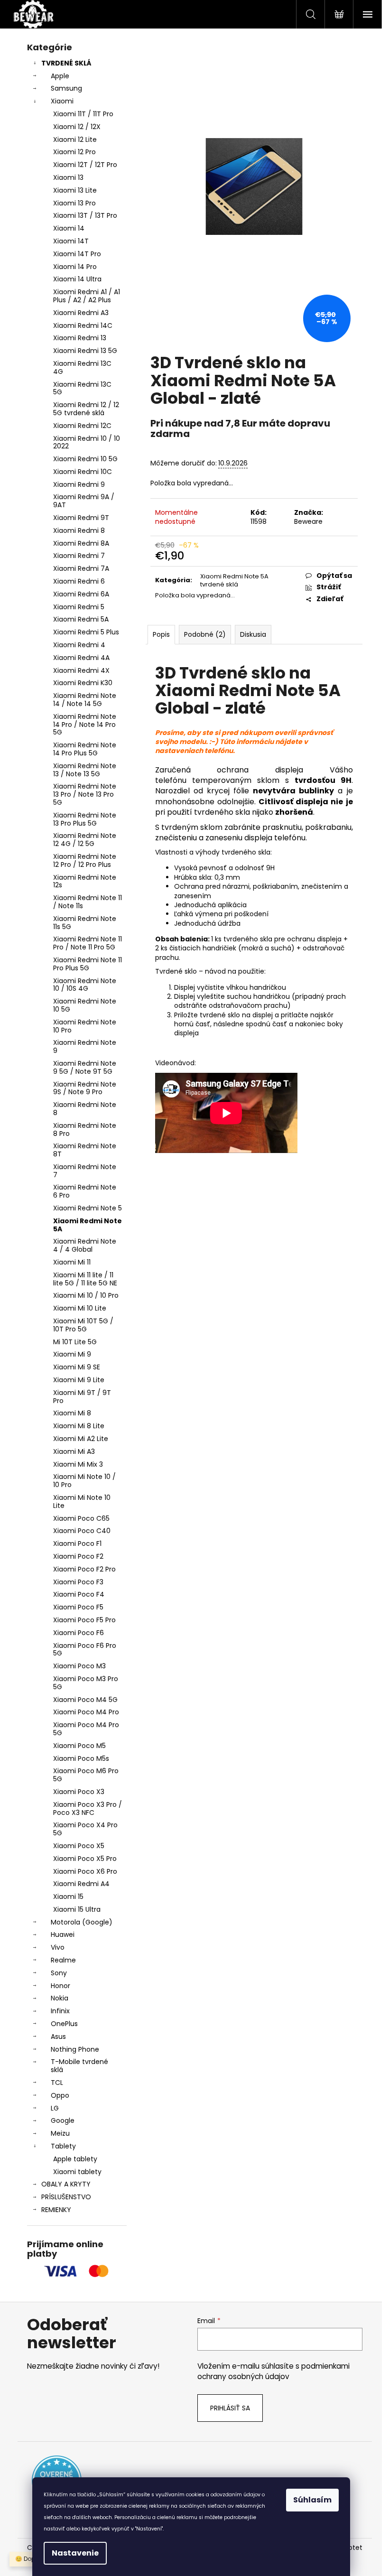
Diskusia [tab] (253, 634)
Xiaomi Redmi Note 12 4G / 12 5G (85, 840)
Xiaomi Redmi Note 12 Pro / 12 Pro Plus (85, 860)
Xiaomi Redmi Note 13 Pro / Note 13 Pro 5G (85, 794)
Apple (60, 76)
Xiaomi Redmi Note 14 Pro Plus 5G (85, 749)
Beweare (308, 521)
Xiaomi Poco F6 (79, 1633)
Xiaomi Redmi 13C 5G (82, 388)
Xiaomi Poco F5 (78, 1607)
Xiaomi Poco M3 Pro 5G (86, 1683)
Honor (60, 1986)
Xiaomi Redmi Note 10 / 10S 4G (85, 985)
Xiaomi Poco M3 (79, 1666)
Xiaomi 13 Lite (75, 190)
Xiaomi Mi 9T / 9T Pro (82, 1397)
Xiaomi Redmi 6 (79, 581)
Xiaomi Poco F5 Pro (84, 1620)
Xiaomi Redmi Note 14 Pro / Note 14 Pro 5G (85, 725)
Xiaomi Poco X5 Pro (85, 1859)
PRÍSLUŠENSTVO (66, 2197)
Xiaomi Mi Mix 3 (78, 1464)
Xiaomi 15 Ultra (77, 1909)
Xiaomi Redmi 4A (81, 658)
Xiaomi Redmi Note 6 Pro (85, 1191)
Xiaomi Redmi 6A (81, 594)
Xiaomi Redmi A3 (81, 313)
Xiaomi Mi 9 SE (77, 1367)
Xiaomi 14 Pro (75, 267)
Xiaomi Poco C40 (82, 1531)
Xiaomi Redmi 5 (79, 607)
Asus (58, 2037)
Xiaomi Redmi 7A (81, 568)
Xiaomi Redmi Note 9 (85, 1046)
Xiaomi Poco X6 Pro (85, 1871)
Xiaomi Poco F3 (78, 1582)
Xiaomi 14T (71, 241)
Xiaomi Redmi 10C (83, 472)
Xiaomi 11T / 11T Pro (83, 114)
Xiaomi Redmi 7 (79, 556)
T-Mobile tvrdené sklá (79, 2066)
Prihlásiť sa (230, 2408)
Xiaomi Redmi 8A (81, 543)
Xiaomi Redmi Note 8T (85, 1150)
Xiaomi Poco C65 (81, 1518)
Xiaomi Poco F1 (77, 1544)
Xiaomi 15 (68, 1897)
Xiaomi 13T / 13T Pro (85, 215)
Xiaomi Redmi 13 (80, 338)
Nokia (60, 1998)
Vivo (58, 1947)
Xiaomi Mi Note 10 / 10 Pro (84, 1481)
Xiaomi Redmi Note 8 (85, 1109)
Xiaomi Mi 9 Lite (79, 1380)
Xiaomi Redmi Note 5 (88, 1208)
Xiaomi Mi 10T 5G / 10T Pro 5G (83, 1325)
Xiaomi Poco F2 (78, 1556)
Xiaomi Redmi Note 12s (85, 881)
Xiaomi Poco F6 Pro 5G (85, 1650)
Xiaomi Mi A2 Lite (81, 1439)
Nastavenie (75, 2553)
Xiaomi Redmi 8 (79, 530)
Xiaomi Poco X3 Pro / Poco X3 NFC (88, 1809)
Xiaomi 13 (68, 177)
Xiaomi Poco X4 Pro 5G (85, 1829)
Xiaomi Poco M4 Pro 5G (86, 1729)
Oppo (60, 2095)
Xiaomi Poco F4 (79, 1594)
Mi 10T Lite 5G (75, 1342)
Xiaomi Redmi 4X (81, 670)
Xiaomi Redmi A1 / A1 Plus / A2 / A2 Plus (87, 296)
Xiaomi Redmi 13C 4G (82, 367)
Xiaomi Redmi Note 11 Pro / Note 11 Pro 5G (88, 943)
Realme (63, 1960)
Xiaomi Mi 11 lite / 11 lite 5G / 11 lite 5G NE (85, 1279)
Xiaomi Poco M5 (79, 1746)
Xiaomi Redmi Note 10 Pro (85, 1026)
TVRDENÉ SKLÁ (66, 63)
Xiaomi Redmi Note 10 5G (85, 1005)
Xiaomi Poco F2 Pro (84, 1569)
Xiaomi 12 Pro (74, 152)
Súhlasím (312, 2500)
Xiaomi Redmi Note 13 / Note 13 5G (85, 770)
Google (63, 2120)
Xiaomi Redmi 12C (82, 426)
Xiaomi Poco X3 (79, 1792)
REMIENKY (56, 2210)
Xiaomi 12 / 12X (77, 127)
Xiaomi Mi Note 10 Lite (82, 1502)
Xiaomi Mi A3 (74, 1451)
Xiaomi (62, 101)
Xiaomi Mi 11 (72, 1262)
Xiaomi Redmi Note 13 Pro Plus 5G (85, 819)
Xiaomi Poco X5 (79, 1846)
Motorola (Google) (82, 1922)
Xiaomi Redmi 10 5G (85, 459)
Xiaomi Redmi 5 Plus (86, 632)
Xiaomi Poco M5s (81, 1758)
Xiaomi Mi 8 (72, 1413)
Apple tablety (75, 2159)
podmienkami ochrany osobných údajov (273, 2371)
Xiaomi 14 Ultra (77, 279)
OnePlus (64, 2024)
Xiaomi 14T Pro (77, 254)
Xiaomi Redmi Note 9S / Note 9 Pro (85, 1088)
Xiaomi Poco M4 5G (85, 1700)
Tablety (63, 2146)
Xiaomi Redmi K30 (83, 683)
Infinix (60, 2011)
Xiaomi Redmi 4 (79, 645)
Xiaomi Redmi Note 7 (85, 1171)
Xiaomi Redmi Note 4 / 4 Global (85, 1245)
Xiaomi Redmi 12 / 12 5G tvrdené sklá (86, 409)
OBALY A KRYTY (66, 2184)
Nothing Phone (75, 2049)
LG (55, 2108)
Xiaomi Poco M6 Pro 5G (86, 1775)
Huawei (63, 1934)
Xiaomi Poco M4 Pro (86, 1712)
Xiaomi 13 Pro (74, 203)
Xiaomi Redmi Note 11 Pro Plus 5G (88, 964)
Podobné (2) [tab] (205, 634)
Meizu (60, 2133)
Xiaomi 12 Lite (75, 139)
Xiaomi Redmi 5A (81, 619)
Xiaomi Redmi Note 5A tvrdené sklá (234, 580)
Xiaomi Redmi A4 (81, 1884)
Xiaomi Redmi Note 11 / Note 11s (88, 902)
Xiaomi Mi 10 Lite (80, 1308)
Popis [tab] (161, 634)
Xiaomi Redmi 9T (81, 518)
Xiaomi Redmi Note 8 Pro (85, 1130)
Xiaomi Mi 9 (72, 1354)
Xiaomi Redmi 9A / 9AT (84, 501)
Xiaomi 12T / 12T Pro (85, 165)
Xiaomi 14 (69, 228)
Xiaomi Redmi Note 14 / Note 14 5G (85, 700)
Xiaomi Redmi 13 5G (85, 351)
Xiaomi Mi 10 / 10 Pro (86, 1295)
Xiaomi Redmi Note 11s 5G (85, 923)
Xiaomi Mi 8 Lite (79, 1426)
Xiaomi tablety (77, 2172)
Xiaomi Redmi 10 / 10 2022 (87, 442)
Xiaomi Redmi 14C (83, 325)
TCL (57, 2083)
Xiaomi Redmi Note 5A (88, 1225)
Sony (59, 1973)
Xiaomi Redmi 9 (79, 484)
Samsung (66, 88)
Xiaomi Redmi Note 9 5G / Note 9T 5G (85, 1067)
